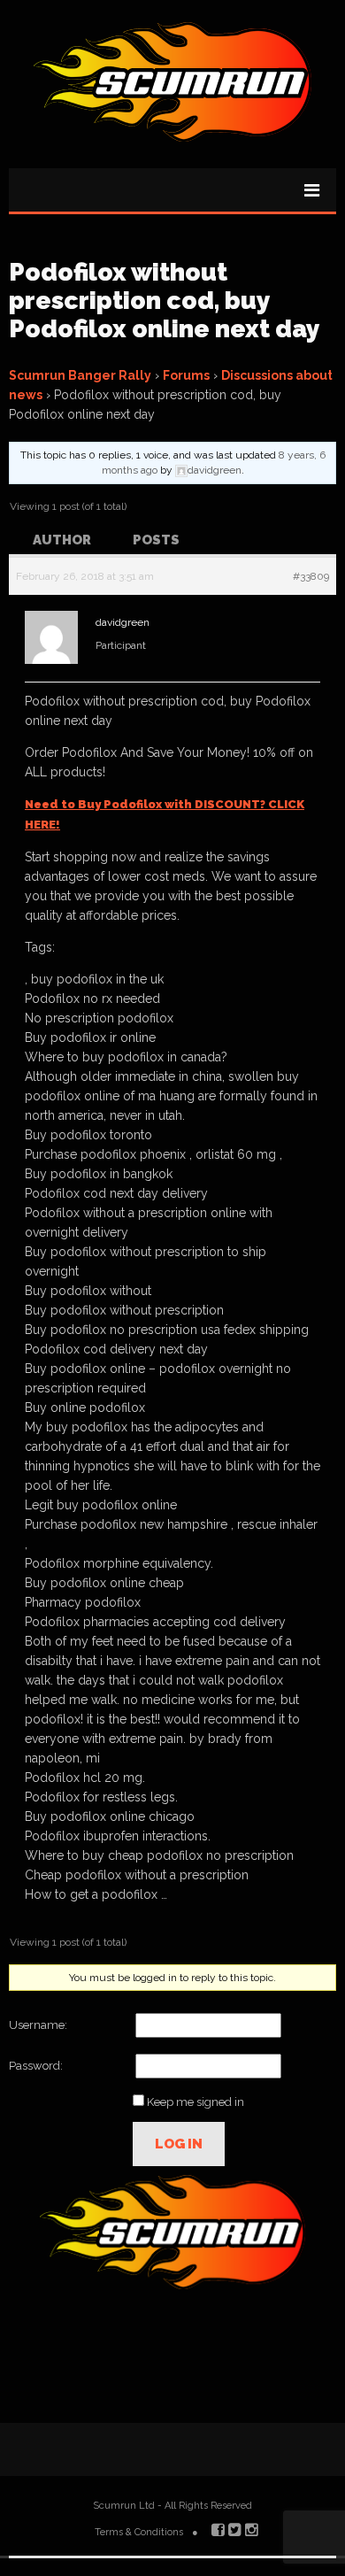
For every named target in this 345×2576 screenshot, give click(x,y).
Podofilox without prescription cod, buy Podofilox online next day (165, 301)
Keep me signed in (195, 2102)
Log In (179, 2144)
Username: (38, 2025)
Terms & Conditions (139, 2532)
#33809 (311, 576)
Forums (186, 375)
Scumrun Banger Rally (80, 375)
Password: (36, 2066)
